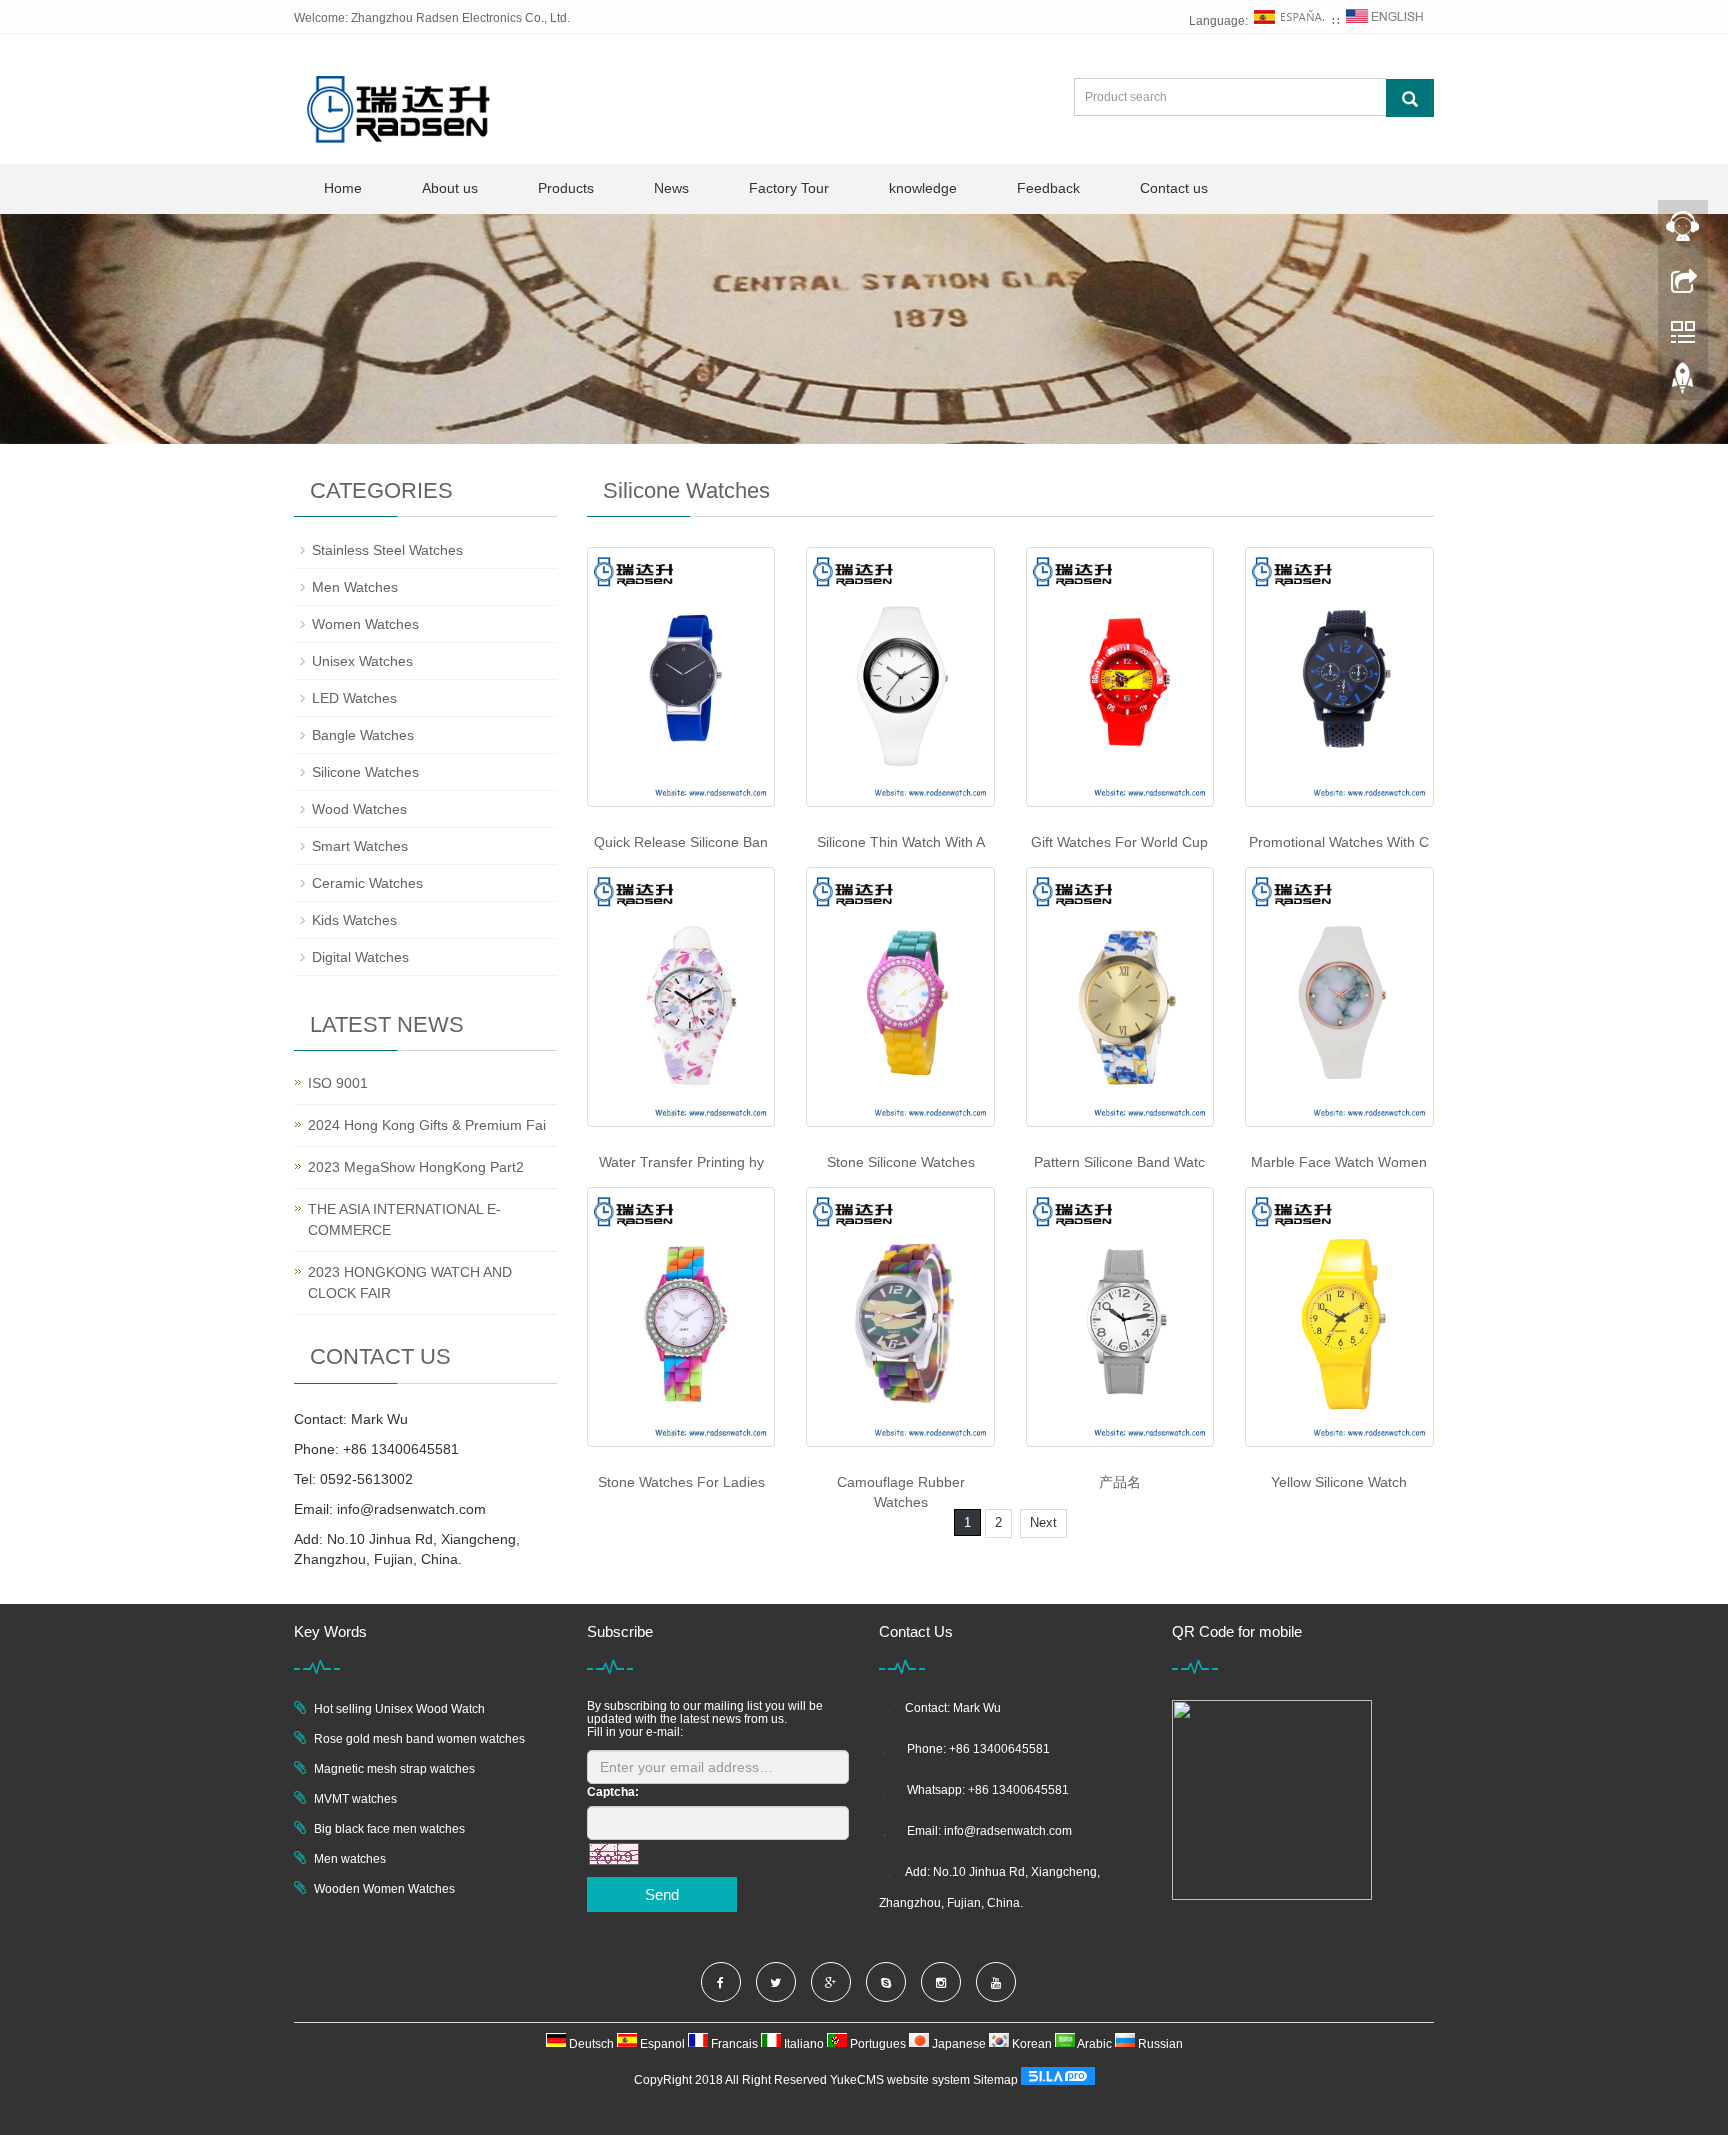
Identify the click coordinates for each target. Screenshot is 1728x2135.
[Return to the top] (1683, 383)
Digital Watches (360, 957)
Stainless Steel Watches (387, 550)
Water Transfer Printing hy (681, 1162)
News (671, 188)
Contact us (1174, 188)
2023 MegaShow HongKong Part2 (416, 1167)
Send (662, 1894)
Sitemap (995, 2080)
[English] (1385, 21)
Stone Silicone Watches (901, 1162)
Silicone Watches (365, 772)
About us (450, 188)
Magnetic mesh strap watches (394, 1769)
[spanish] (1290, 21)
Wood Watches (359, 809)
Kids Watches (354, 920)
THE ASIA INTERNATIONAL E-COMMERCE (404, 1219)
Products (566, 188)
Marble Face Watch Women (1339, 1162)
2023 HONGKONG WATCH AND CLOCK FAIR (410, 1282)
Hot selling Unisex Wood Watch (399, 1709)
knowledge (923, 188)
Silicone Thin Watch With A (901, 842)
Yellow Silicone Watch (1339, 1482)
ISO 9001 (338, 1083)
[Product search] (1410, 98)
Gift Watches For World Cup (1119, 842)
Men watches (350, 1859)
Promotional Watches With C (1339, 842)
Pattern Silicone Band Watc (1119, 1162)
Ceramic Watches (367, 883)
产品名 (1120, 1482)
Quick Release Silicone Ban (681, 842)
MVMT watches (355, 1799)
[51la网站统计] (1058, 2080)
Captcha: (613, 1792)
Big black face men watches (389, 1829)
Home (343, 188)
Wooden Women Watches (384, 1889)
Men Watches (355, 587)
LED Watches (354, 698)
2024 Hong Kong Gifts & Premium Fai (427, 1125)
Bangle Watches (363, 735)
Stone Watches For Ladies (681, 1482)
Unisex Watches (362, 661)
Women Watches (365, 624)
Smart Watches (360, 846)
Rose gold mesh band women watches (419, 1739)
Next (1043, 1522)
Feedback (1048, 188)
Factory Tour (789, 188)
